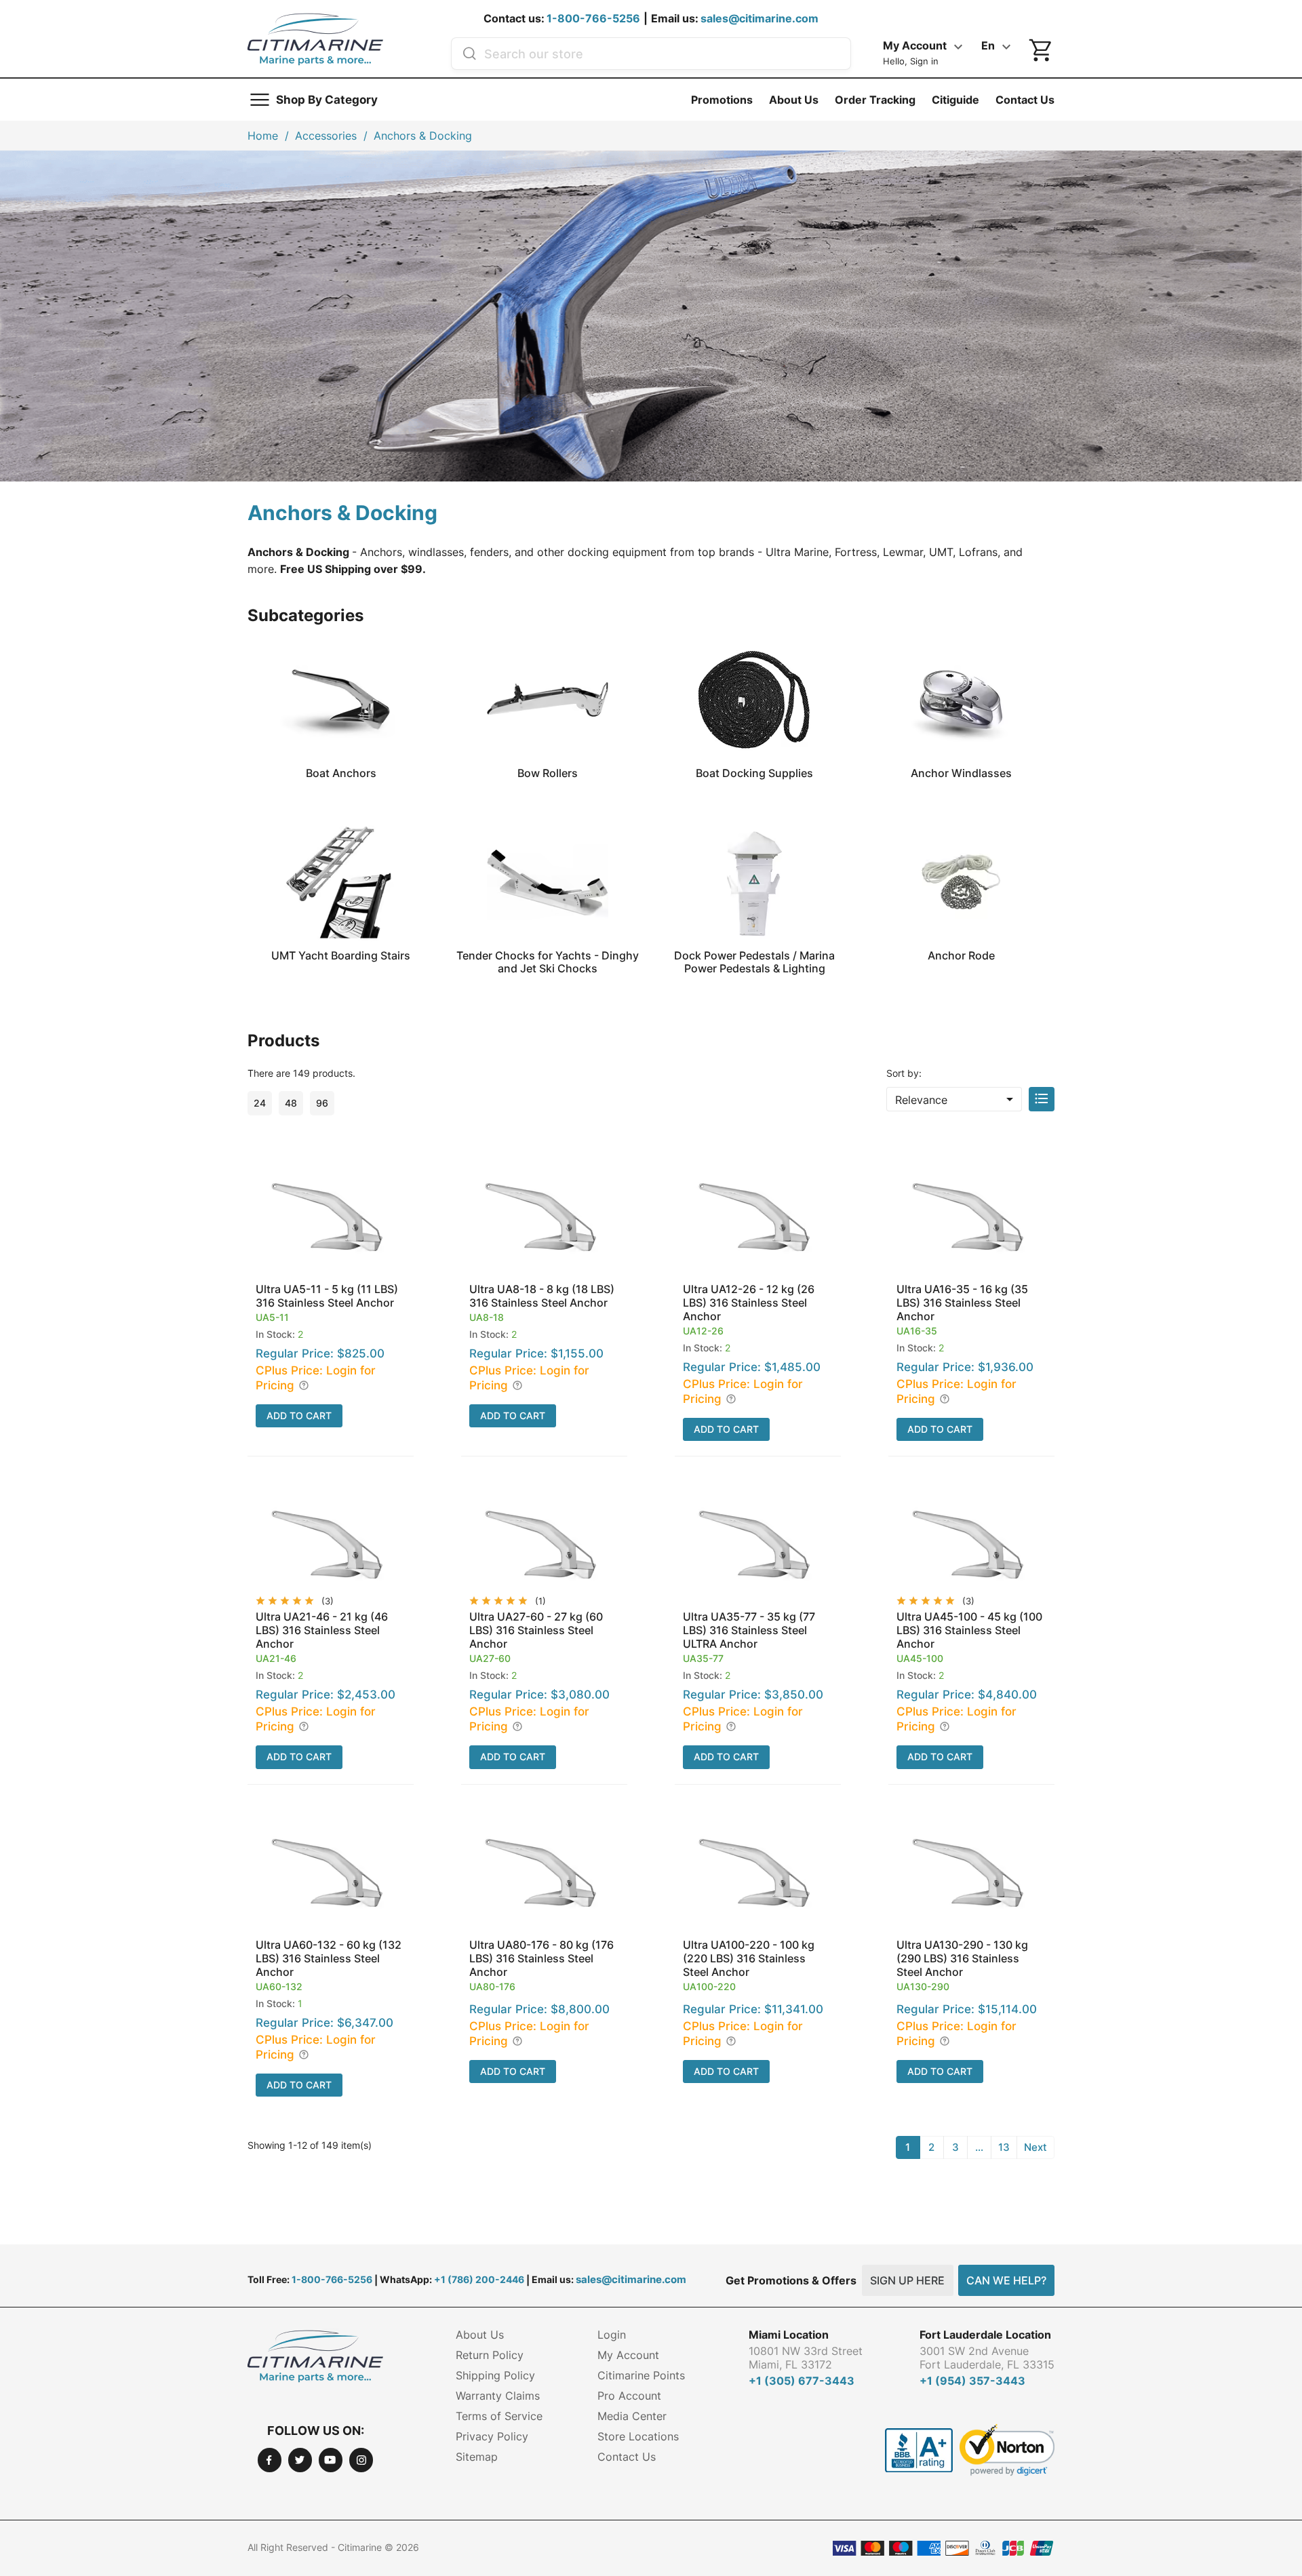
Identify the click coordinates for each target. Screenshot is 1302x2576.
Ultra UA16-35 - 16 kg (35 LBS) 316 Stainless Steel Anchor (962, 1303)
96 (322, 1103)
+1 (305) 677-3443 (802, 2381)
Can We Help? (1006, 2280)
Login (612, 2335)
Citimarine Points (641, 2375)
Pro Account (629, 2396)
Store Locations (638, 2436)
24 (260, 1103)
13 (1004, 2147)
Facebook (270, 2460)
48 (291, 1103)
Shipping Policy (495, 2375)
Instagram (361, 2460)
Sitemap (477, 2457)
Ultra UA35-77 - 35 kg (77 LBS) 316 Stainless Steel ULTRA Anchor (749, 1630)
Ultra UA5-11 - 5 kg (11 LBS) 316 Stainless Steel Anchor (327, 1296)
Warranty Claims (498, 2396)
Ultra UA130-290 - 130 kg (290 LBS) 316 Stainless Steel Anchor (962, 1958)
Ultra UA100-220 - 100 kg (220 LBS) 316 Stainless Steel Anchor (749, 1958)
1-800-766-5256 (593, 18)
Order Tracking (875, 100)
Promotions (722, 100)
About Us (794, 100)
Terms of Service (499, 2416)
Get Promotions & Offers (791, 2280)
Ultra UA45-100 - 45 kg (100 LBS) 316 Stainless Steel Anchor (969, 1630)
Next (1035, 2147)
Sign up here (907, 2280)
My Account (628, 2355)
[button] (331, 1303)
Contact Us (1025, 100)
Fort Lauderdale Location (985, 2335)
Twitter (300, 2460)
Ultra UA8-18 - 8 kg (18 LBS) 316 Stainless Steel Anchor (542, 1296)
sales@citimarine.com (759, 18)
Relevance (956, 1099)
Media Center (632, 2416)
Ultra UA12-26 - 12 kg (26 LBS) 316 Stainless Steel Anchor (749, 1303)
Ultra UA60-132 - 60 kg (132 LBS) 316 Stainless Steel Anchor (329, 1958)
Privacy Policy (492, 2436)
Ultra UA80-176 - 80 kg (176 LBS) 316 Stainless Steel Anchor (541, 1958)
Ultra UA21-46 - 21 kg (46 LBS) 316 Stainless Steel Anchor (322, 1630)
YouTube (331, 2460)
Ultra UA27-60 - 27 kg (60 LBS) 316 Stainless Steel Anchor (536, 1630)
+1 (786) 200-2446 (479, 2279)
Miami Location (789, 2335)
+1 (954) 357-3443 (972, 2381)
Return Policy (490, 2355)
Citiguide (955, 100)
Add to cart (299, 1415)
